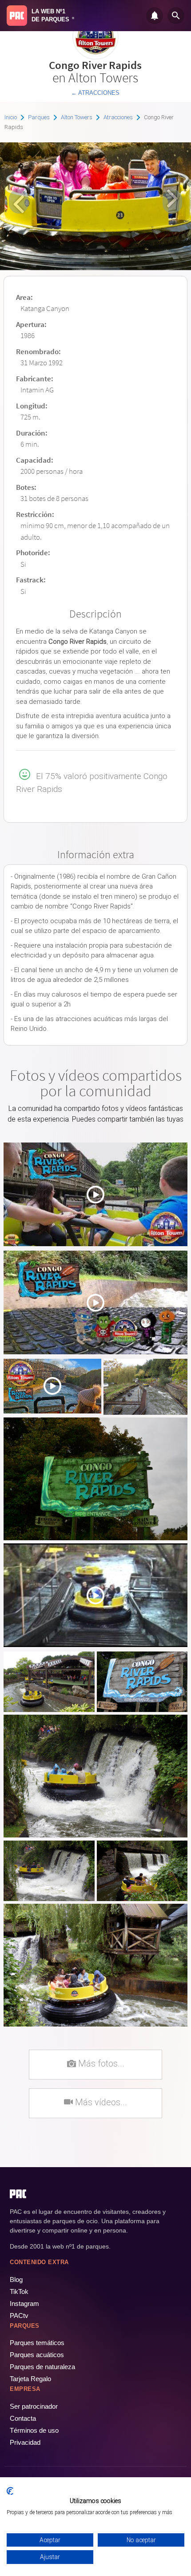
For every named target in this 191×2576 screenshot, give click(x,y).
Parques (39, 117)
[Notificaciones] (155, 16)
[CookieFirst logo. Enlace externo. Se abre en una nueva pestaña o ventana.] (10, 2491)
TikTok (19, 2291)
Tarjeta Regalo (30, 2379)
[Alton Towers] (95, 56)
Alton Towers (77, 117)
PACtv (19, 2316)
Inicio (11, 117)
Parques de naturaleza (42, 2367)
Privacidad (25, 2442)
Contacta (23, 2418)
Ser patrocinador (34, 2406)
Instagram (24, 2303)
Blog (16, 2279)
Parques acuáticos (37, 2355)
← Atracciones (95, 93)
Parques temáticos (37, 2343)
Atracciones (118, 117)
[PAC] (17, 16)
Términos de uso (34, 2430)
